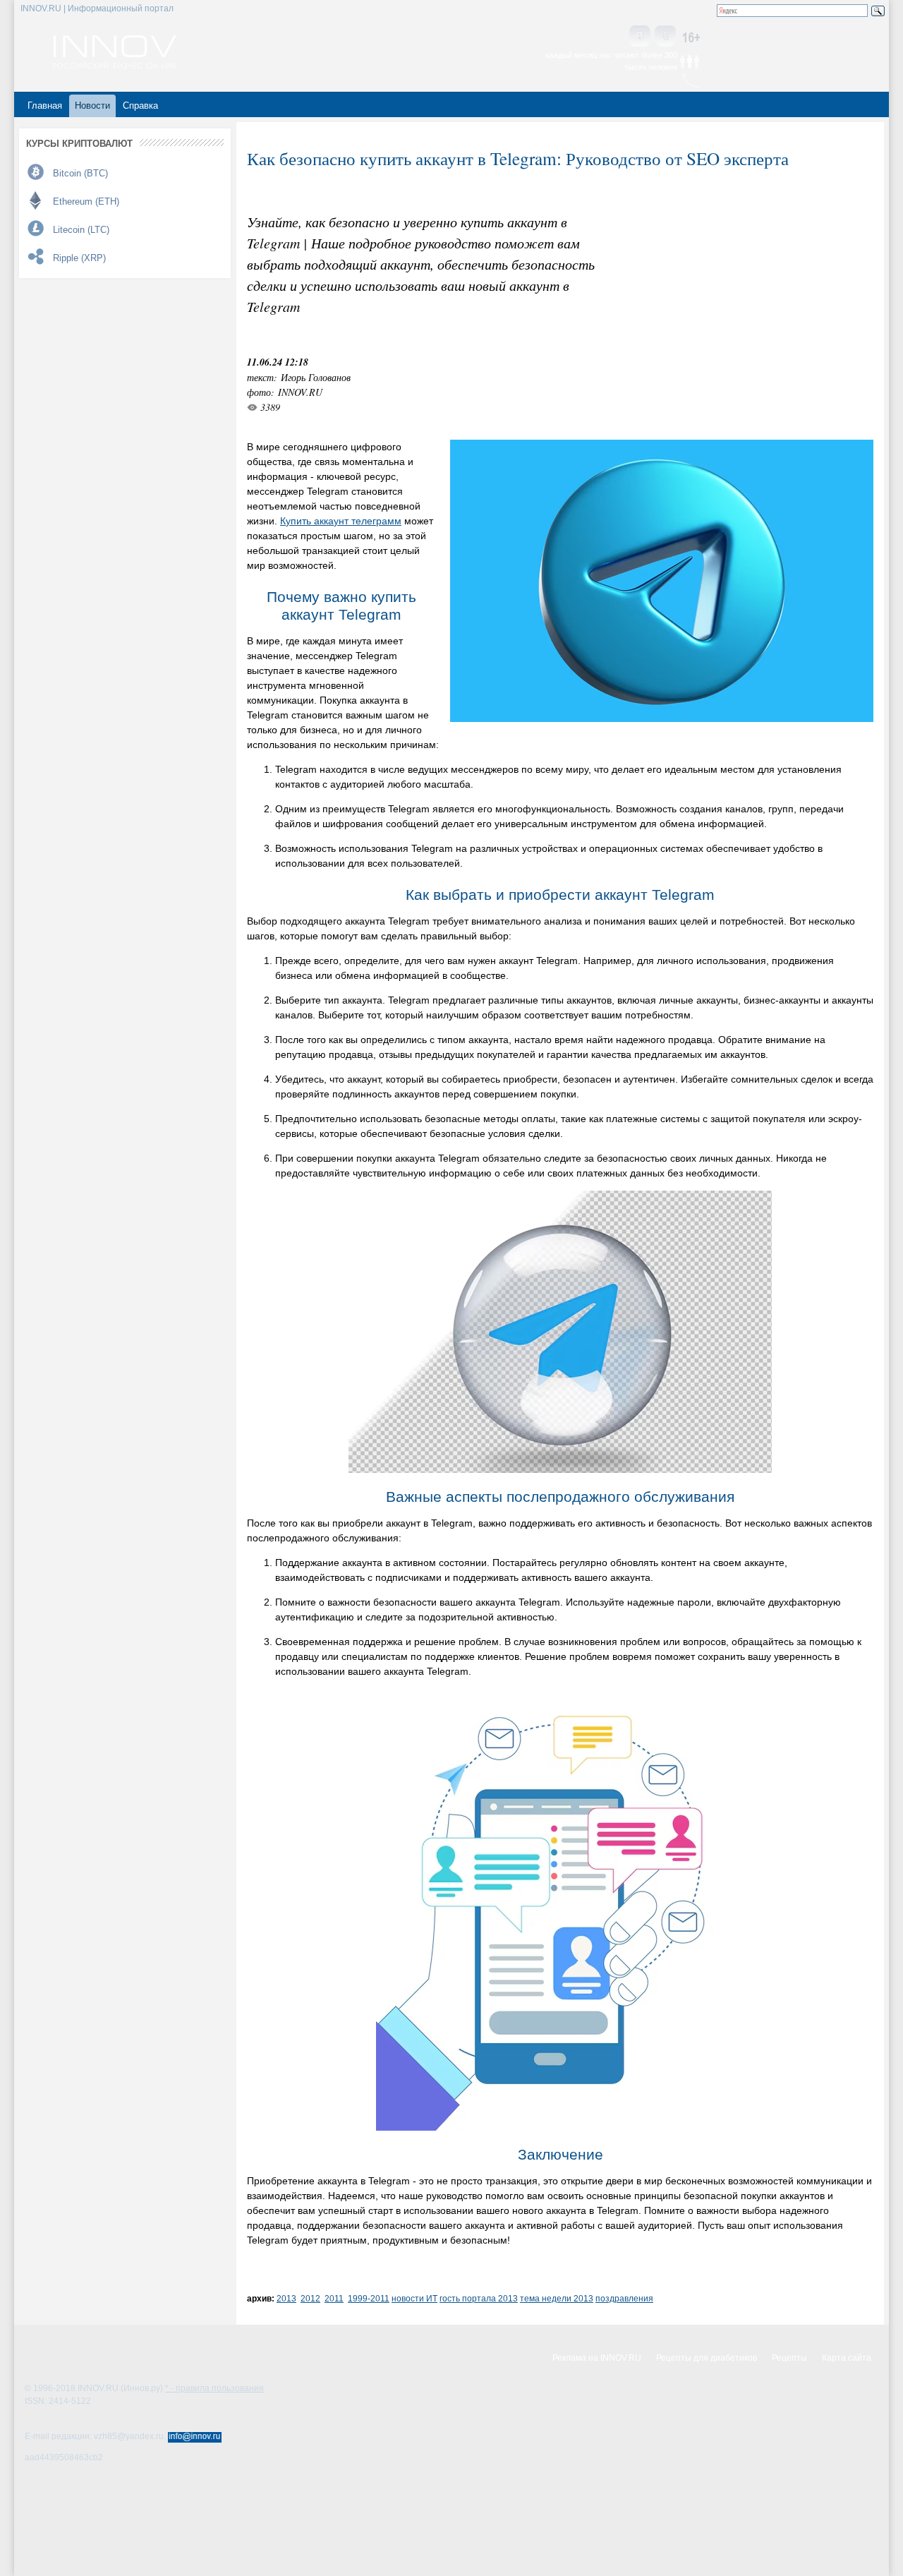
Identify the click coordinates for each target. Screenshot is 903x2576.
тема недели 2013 (557, 2298)
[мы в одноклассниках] (665, 37)
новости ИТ (414, 2298)
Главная (45, 106)
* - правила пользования (214, 2388)
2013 (286, 2298)
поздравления (624, 2298)
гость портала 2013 (479, 2298)
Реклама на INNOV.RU (597, 2358)
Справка (140, 106)
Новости (92, 106)
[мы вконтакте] (640, 37)
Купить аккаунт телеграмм (341, 521)
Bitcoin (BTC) (80, 173)
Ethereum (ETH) (86, 201)
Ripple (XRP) (79, 258)
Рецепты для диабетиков (707, 2358)
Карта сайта (847, 2358)
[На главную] (115, 65)
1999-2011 (369, 2298)
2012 (310, 2298)
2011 (334, 2298)
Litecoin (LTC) (81, 230)
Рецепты (789, 2358)
